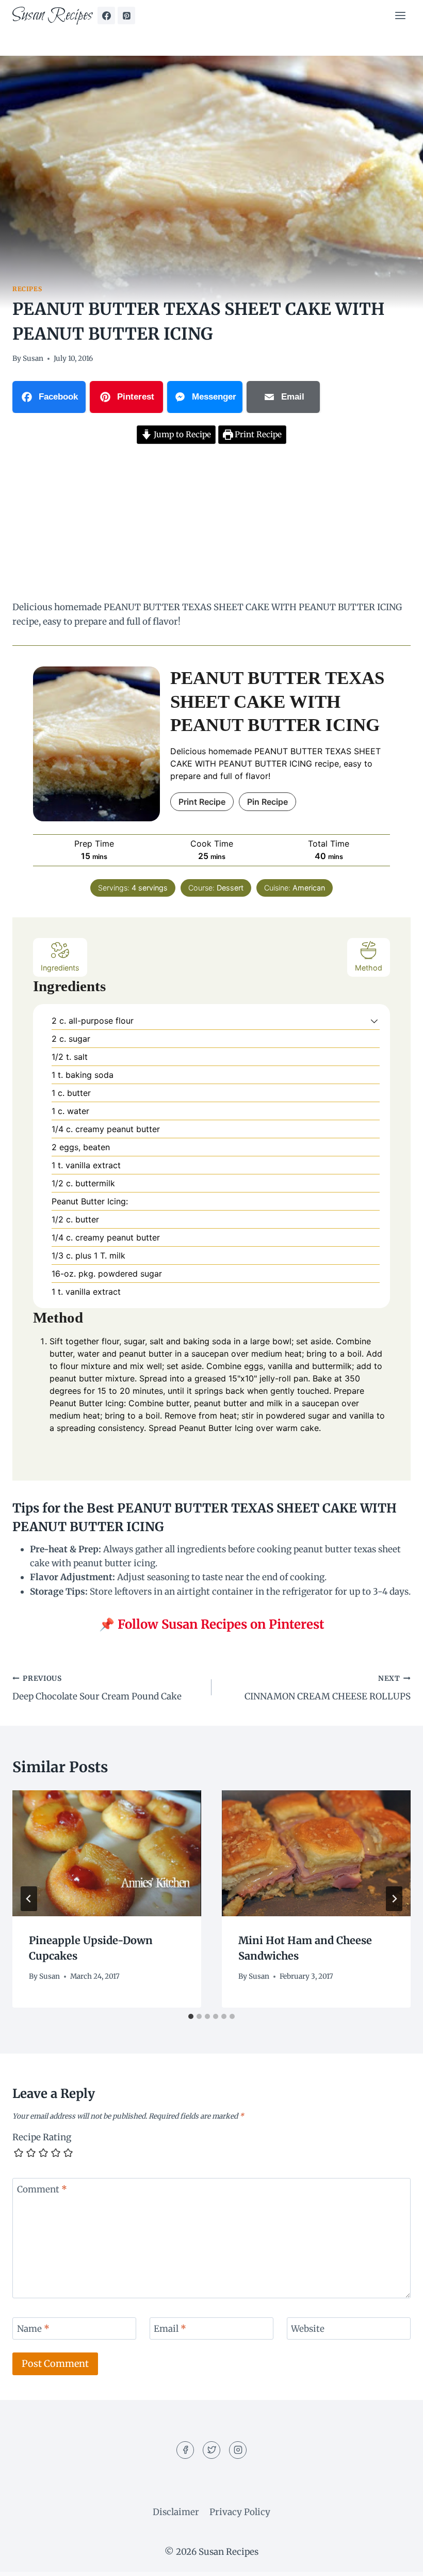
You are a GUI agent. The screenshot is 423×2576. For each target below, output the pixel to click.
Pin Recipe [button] (267, 802)
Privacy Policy (240, 2512)
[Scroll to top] (397, 2560)
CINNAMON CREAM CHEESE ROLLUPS (328, 1688)
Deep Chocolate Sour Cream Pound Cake (97, 1688)
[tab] (191, 2016)
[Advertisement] (211, 524)
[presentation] (107, 1853)
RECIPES (27, 289)
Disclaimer (176, 2512)
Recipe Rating (42, 2137)
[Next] (394, 1899)
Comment (42, 2189)
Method (369, 968)
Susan (33, 359)
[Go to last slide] (29, 1899)
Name (33, 2329)
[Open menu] (400, 15)
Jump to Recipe (181, 434)
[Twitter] (211, 2450)
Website (308, 2329)
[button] (374, 1021)
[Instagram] (238, 2450)
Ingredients (60, 968)
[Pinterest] (126, 15)
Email (170, 2329)
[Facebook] (106, 15)
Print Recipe (257, 434)
